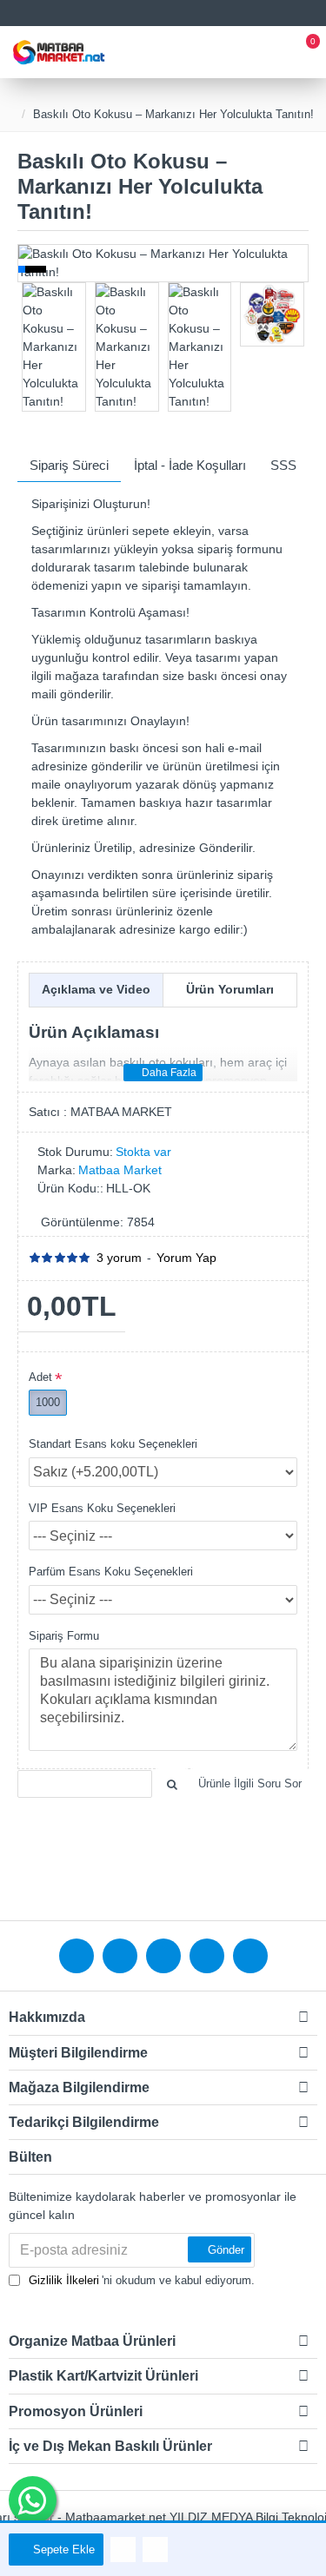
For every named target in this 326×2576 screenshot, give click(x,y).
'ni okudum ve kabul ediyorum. (142, 2280)
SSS (283, 465)
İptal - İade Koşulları (190, 465)
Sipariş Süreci (69, 465)
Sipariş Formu (64, 1636)
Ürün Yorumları (230, 989)
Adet (40, 1377)
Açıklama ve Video (96, 989)
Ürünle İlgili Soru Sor (250, 1783)
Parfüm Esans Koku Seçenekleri (111, 1572)
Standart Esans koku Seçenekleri (113, 1444)
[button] (30, 263)
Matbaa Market (120, 1170)
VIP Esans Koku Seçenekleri (102, 1508)
